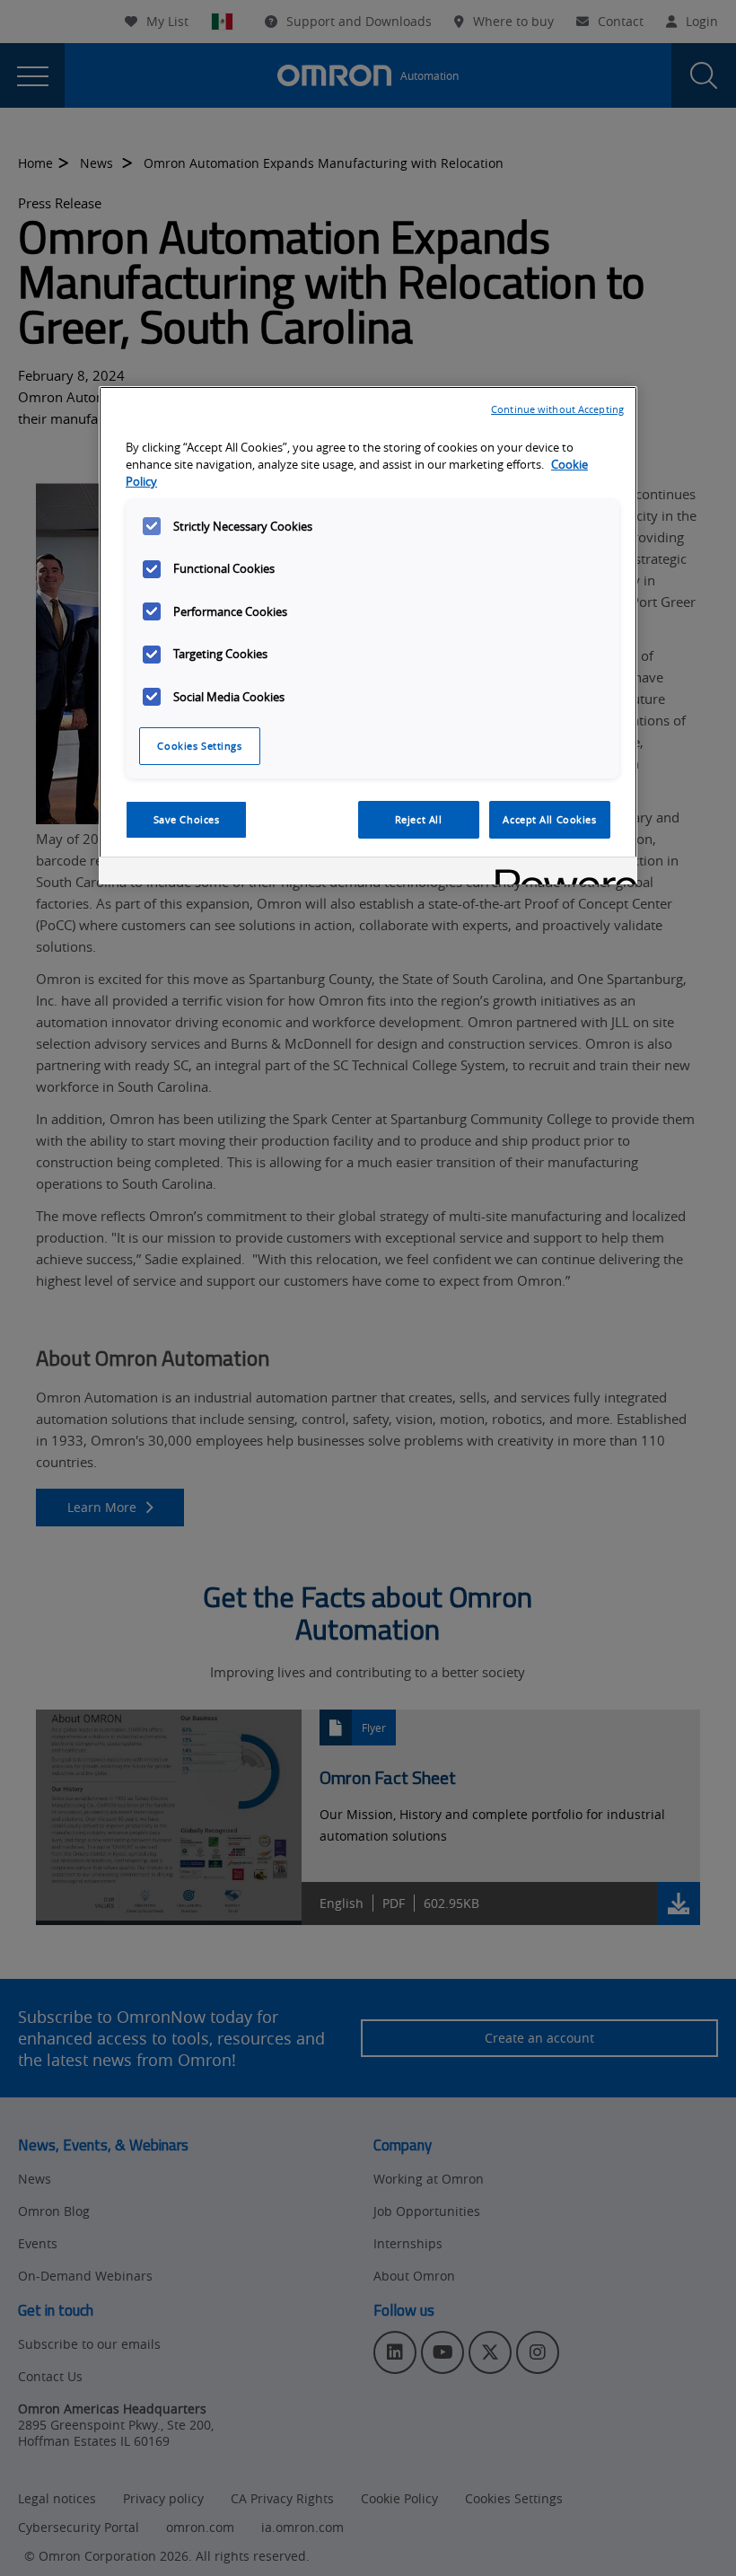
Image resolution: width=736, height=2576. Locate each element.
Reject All (419, 819)
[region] (368, 635)
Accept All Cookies (549, 819)
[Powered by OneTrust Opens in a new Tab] (560, 873)
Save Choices (187, 819)
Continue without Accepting (557, 409)
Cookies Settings (199, 746)
